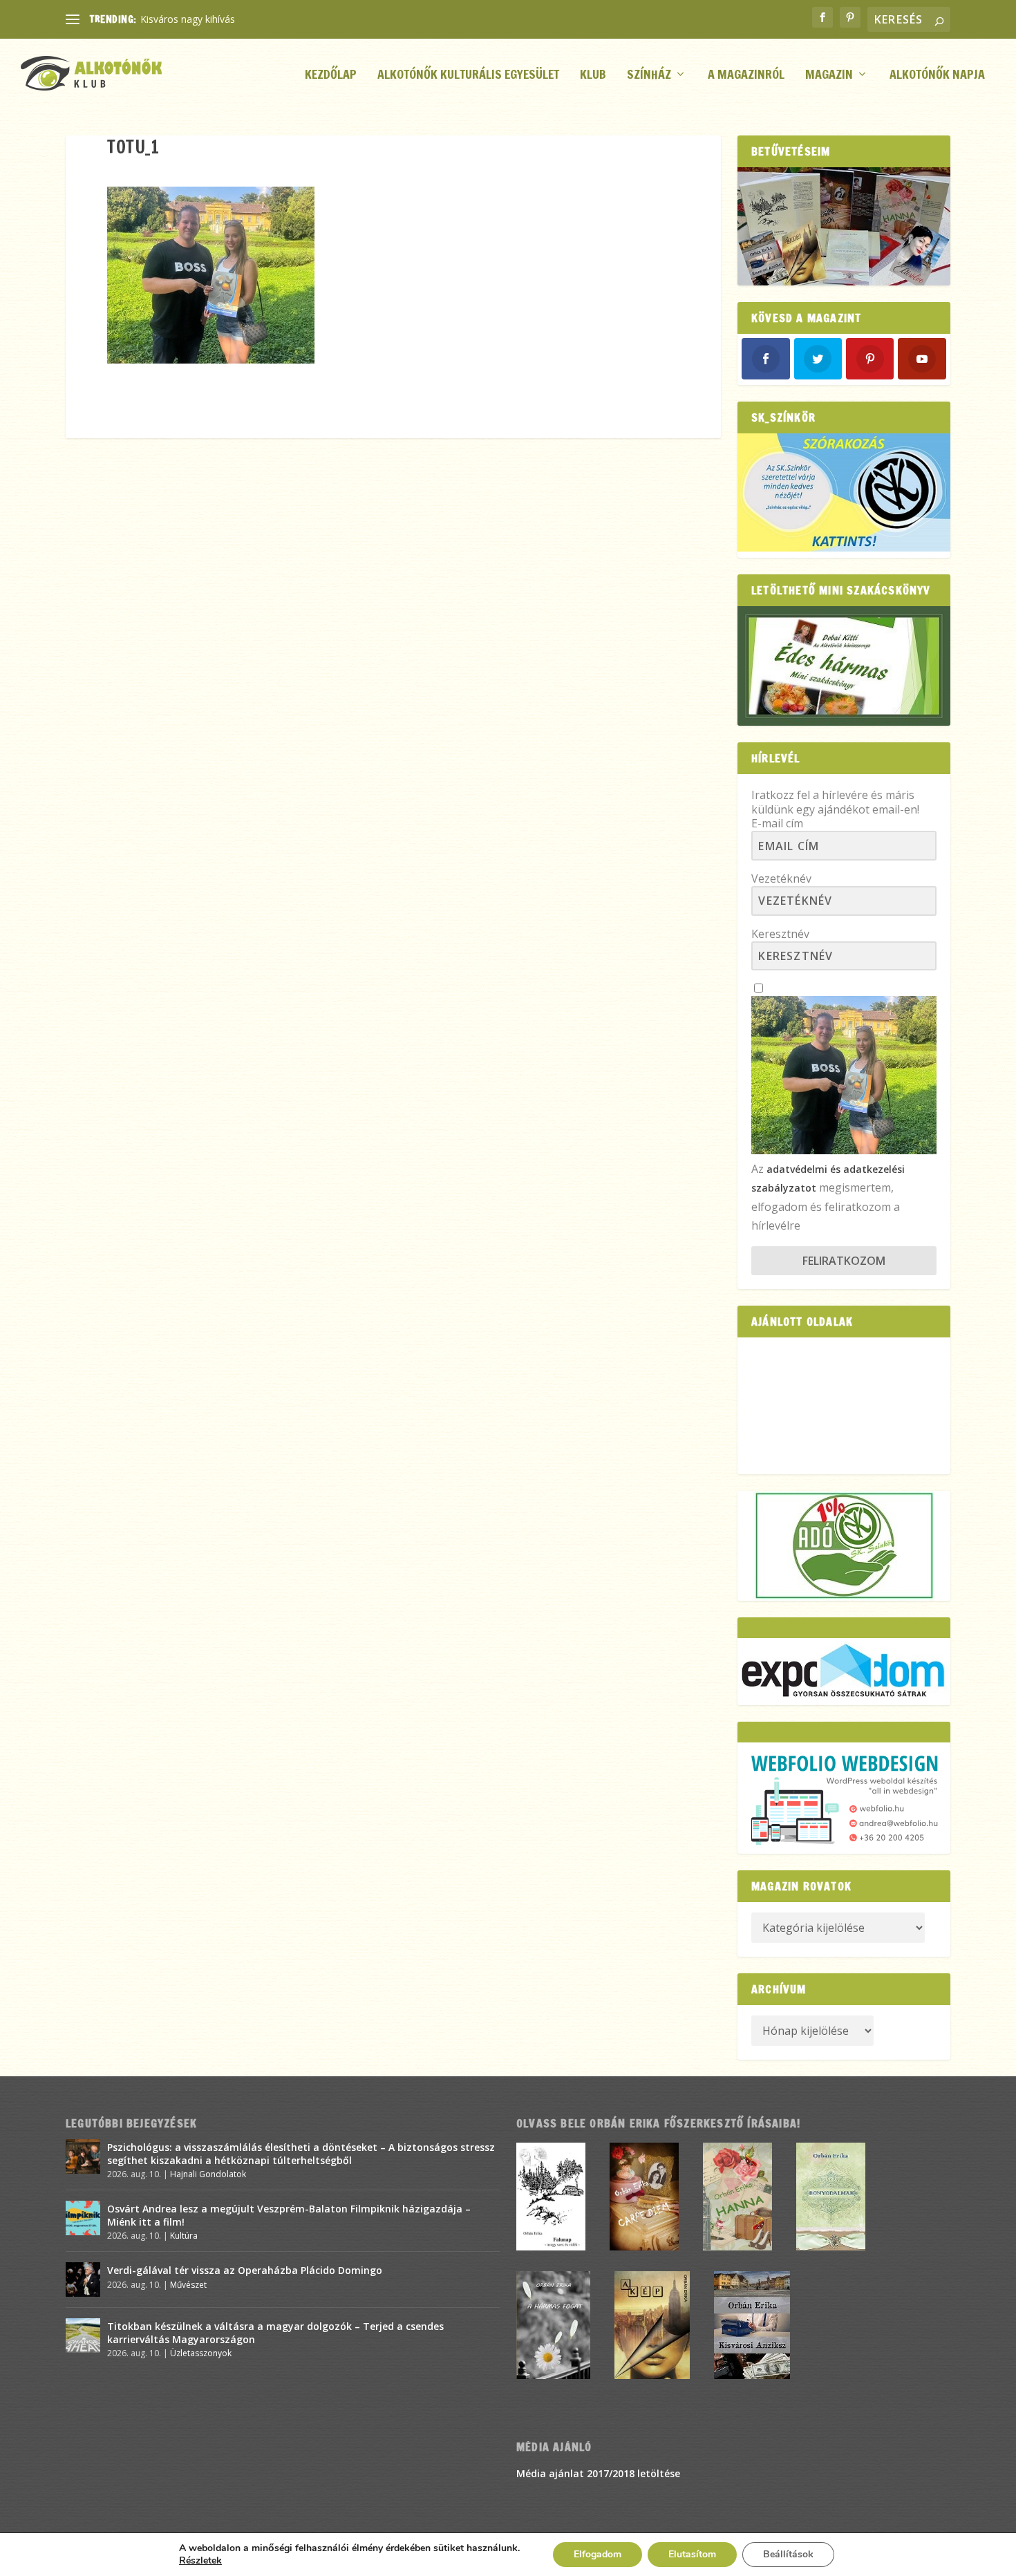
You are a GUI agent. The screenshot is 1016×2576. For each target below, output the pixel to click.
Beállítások (788, 2554)
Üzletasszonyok (201, 2353)
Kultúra (184, 2236)
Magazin (829, 76)
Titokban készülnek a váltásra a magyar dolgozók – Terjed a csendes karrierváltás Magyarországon (275, 2332)
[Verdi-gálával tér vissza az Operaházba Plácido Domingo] (83, 2279)
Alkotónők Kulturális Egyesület (468, 76)
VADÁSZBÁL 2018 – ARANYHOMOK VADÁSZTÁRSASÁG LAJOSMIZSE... (298, 19)
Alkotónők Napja (937, 76)
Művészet (188, 2285)
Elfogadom (598, 2554)
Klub (593, 76)
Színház (649, 76)
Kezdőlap (331, 76)
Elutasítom (692, 2554)
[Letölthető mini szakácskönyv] (844, 666)
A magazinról (746, 76)
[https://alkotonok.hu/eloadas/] (844, 548)
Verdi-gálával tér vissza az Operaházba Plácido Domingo (245, 2270)
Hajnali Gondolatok (208, 2174)
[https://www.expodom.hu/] (844, 1672)
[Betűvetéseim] (844, 226)
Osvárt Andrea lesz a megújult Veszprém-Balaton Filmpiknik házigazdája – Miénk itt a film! (289, 2215)
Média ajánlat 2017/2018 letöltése (598, 2473)
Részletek (200, 2561)
